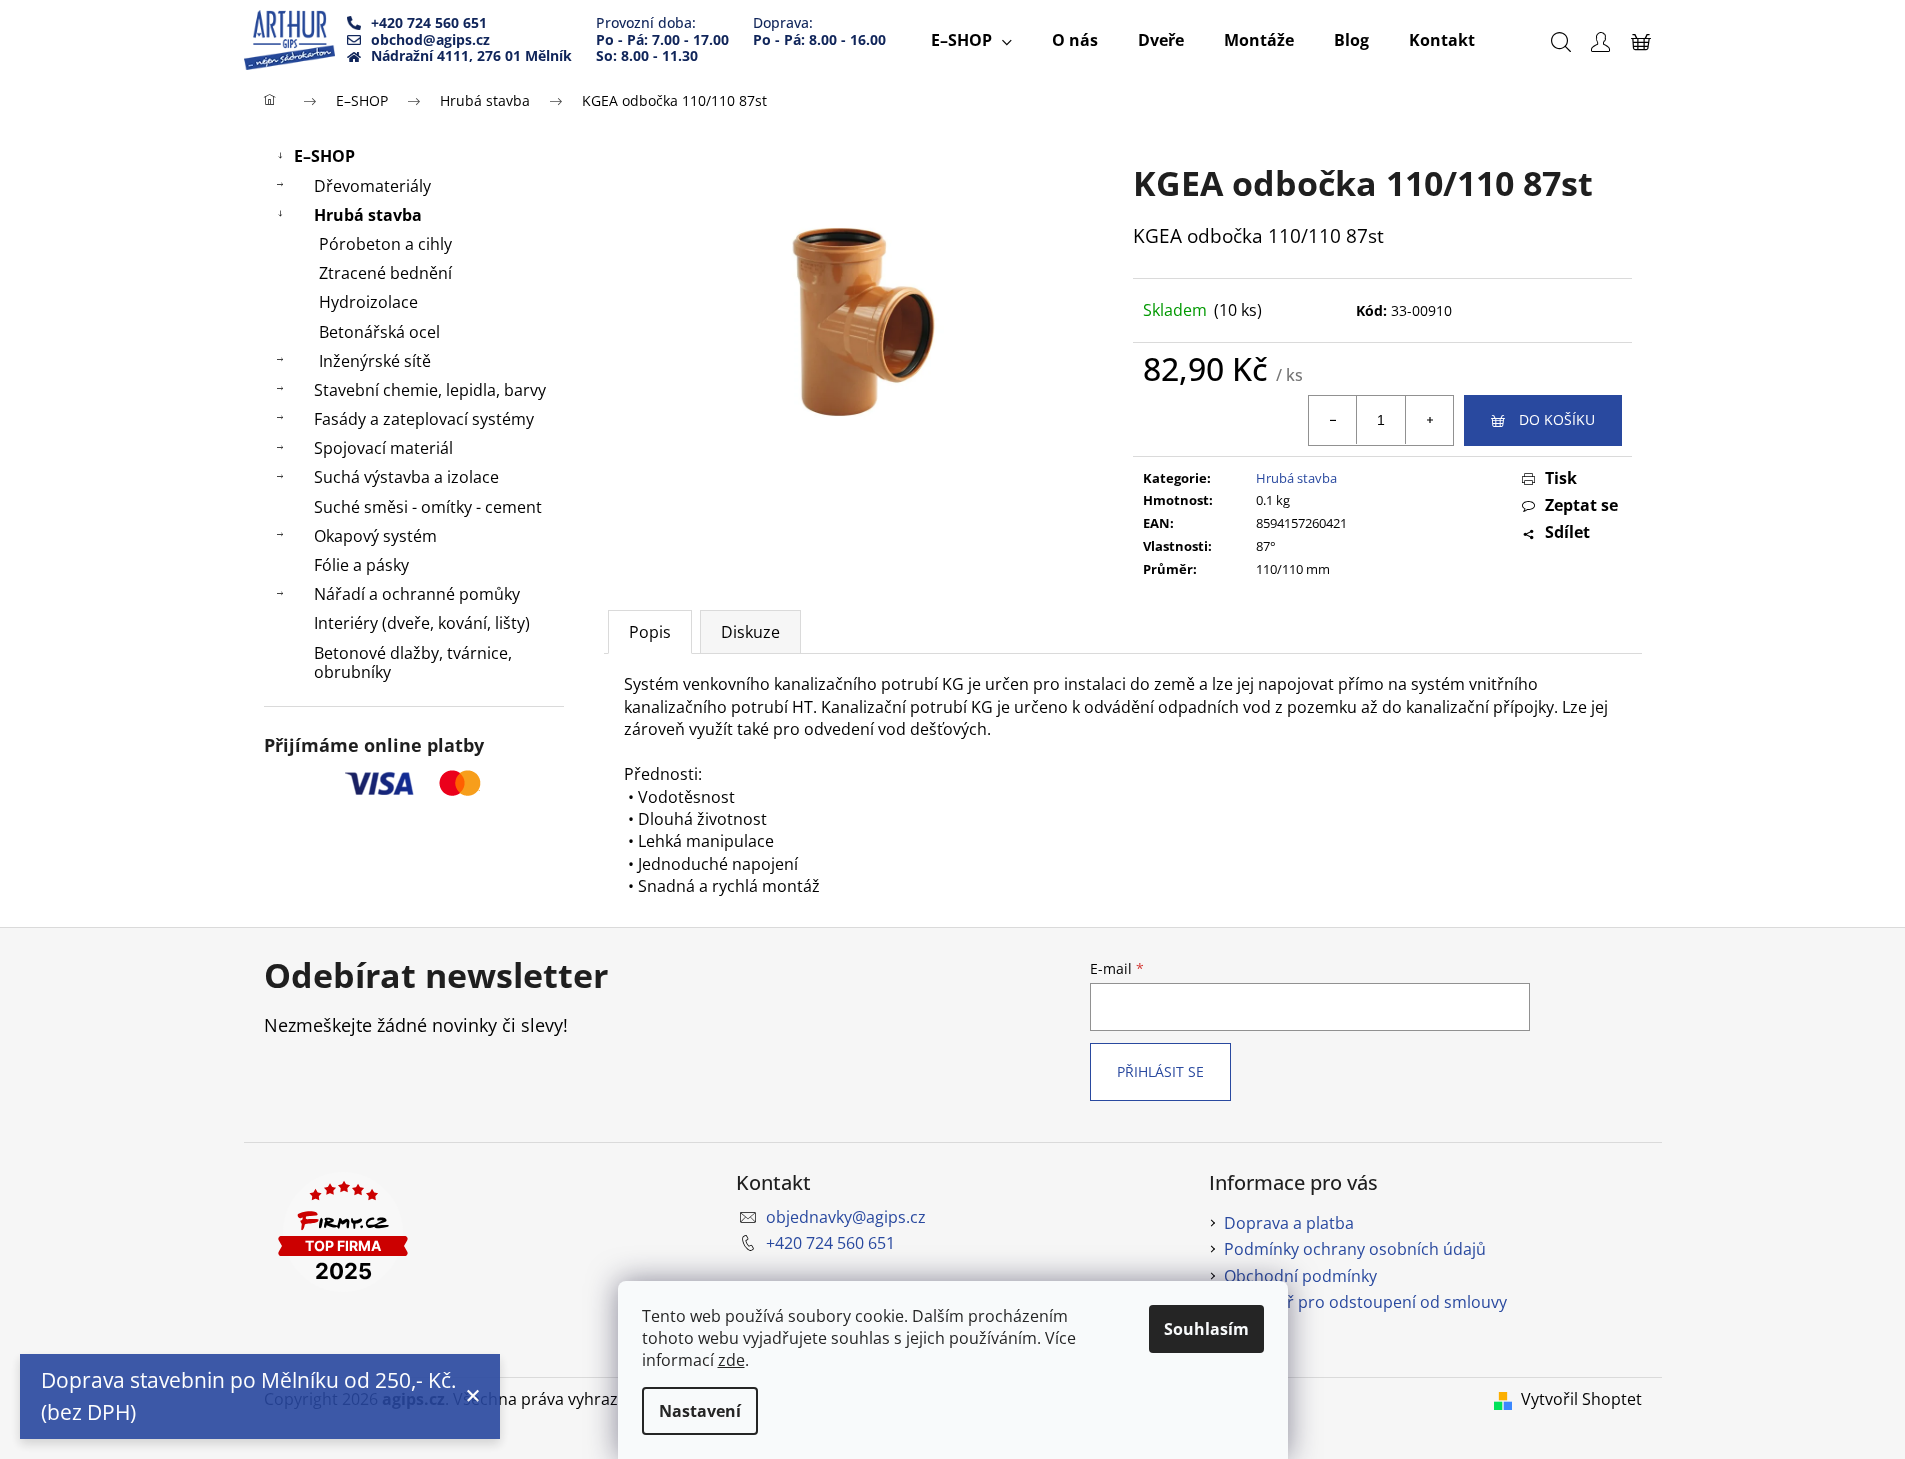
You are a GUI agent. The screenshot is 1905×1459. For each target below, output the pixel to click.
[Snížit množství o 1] (1333, 420)
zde (731, 1360)
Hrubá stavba (368, 215)
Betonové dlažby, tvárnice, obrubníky (413, 662)
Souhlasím (1206, 1329)
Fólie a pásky (361, 565)
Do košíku (1557, 419)
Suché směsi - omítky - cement (428, 507)
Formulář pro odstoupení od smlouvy (1365, 1302)
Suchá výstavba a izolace (406, 477)
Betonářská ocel (379, 332)
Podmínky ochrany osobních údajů (1355, 1249)
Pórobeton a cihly (385, 244)
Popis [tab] (650, 632)
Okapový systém (375, 536)
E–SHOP (324, 156)
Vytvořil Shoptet (1581, 1399)
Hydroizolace (368, 302)
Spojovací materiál (383, 448)
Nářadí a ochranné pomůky (417, 594)
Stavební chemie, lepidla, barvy (430, 390)
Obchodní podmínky (1300, 1276)
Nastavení (700, 1411)
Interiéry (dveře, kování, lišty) (422, 623)
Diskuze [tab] (750, 632)
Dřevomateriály (372, 186)
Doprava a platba (1289, 1223)
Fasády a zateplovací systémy (424, 419)
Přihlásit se (1160, 1071)
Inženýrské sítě (375, 361)
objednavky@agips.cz (846, 1217)
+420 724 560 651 (830, 1243)
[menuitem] (971, 40)
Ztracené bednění (385, 273)
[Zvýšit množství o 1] (1429, 420)
